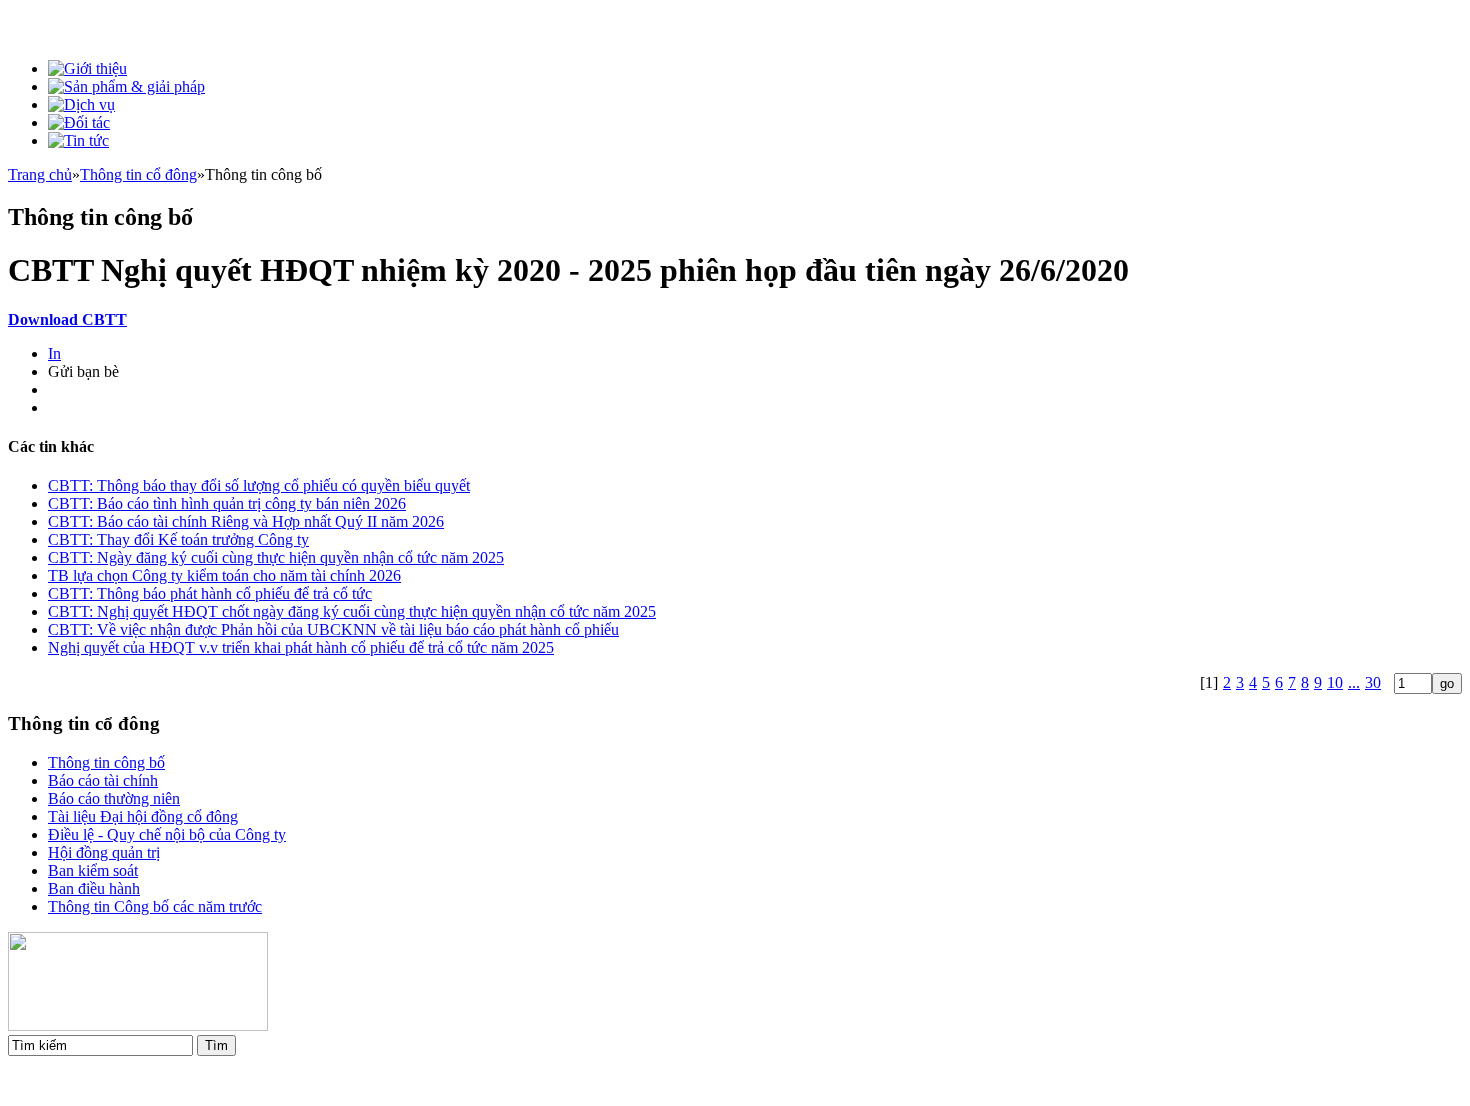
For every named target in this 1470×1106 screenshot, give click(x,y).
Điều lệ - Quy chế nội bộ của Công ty (167, 834)
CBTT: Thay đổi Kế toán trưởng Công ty (178, 539)
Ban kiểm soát (93, 870)
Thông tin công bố (106, 762)
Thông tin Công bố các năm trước (155, 906)
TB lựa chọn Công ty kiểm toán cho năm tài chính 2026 (224, 575)
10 (1335, 682)
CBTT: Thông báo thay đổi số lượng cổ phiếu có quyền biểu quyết (259, 485)
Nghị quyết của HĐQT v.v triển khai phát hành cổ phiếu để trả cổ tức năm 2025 (301, 647)
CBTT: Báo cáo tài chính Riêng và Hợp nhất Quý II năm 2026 (246, 521)
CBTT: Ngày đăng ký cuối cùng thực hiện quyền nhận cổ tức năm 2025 (276, 557)
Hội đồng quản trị (104, 852)
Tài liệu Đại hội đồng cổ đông (143, 816)
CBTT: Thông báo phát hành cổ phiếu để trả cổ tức (210, 593)
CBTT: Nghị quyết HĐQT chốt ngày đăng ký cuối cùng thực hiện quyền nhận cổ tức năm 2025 (352, 611)
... (1354, 682)
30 (1373, 682)
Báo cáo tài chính (103, 780)
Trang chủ (40, 174)
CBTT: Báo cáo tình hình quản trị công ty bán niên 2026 (227, 503)
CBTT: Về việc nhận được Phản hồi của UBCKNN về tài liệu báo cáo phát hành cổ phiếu (333, 629)
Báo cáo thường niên (114, 798)
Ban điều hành (94, 888)
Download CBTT (67, 319)
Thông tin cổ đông (138, 174)
